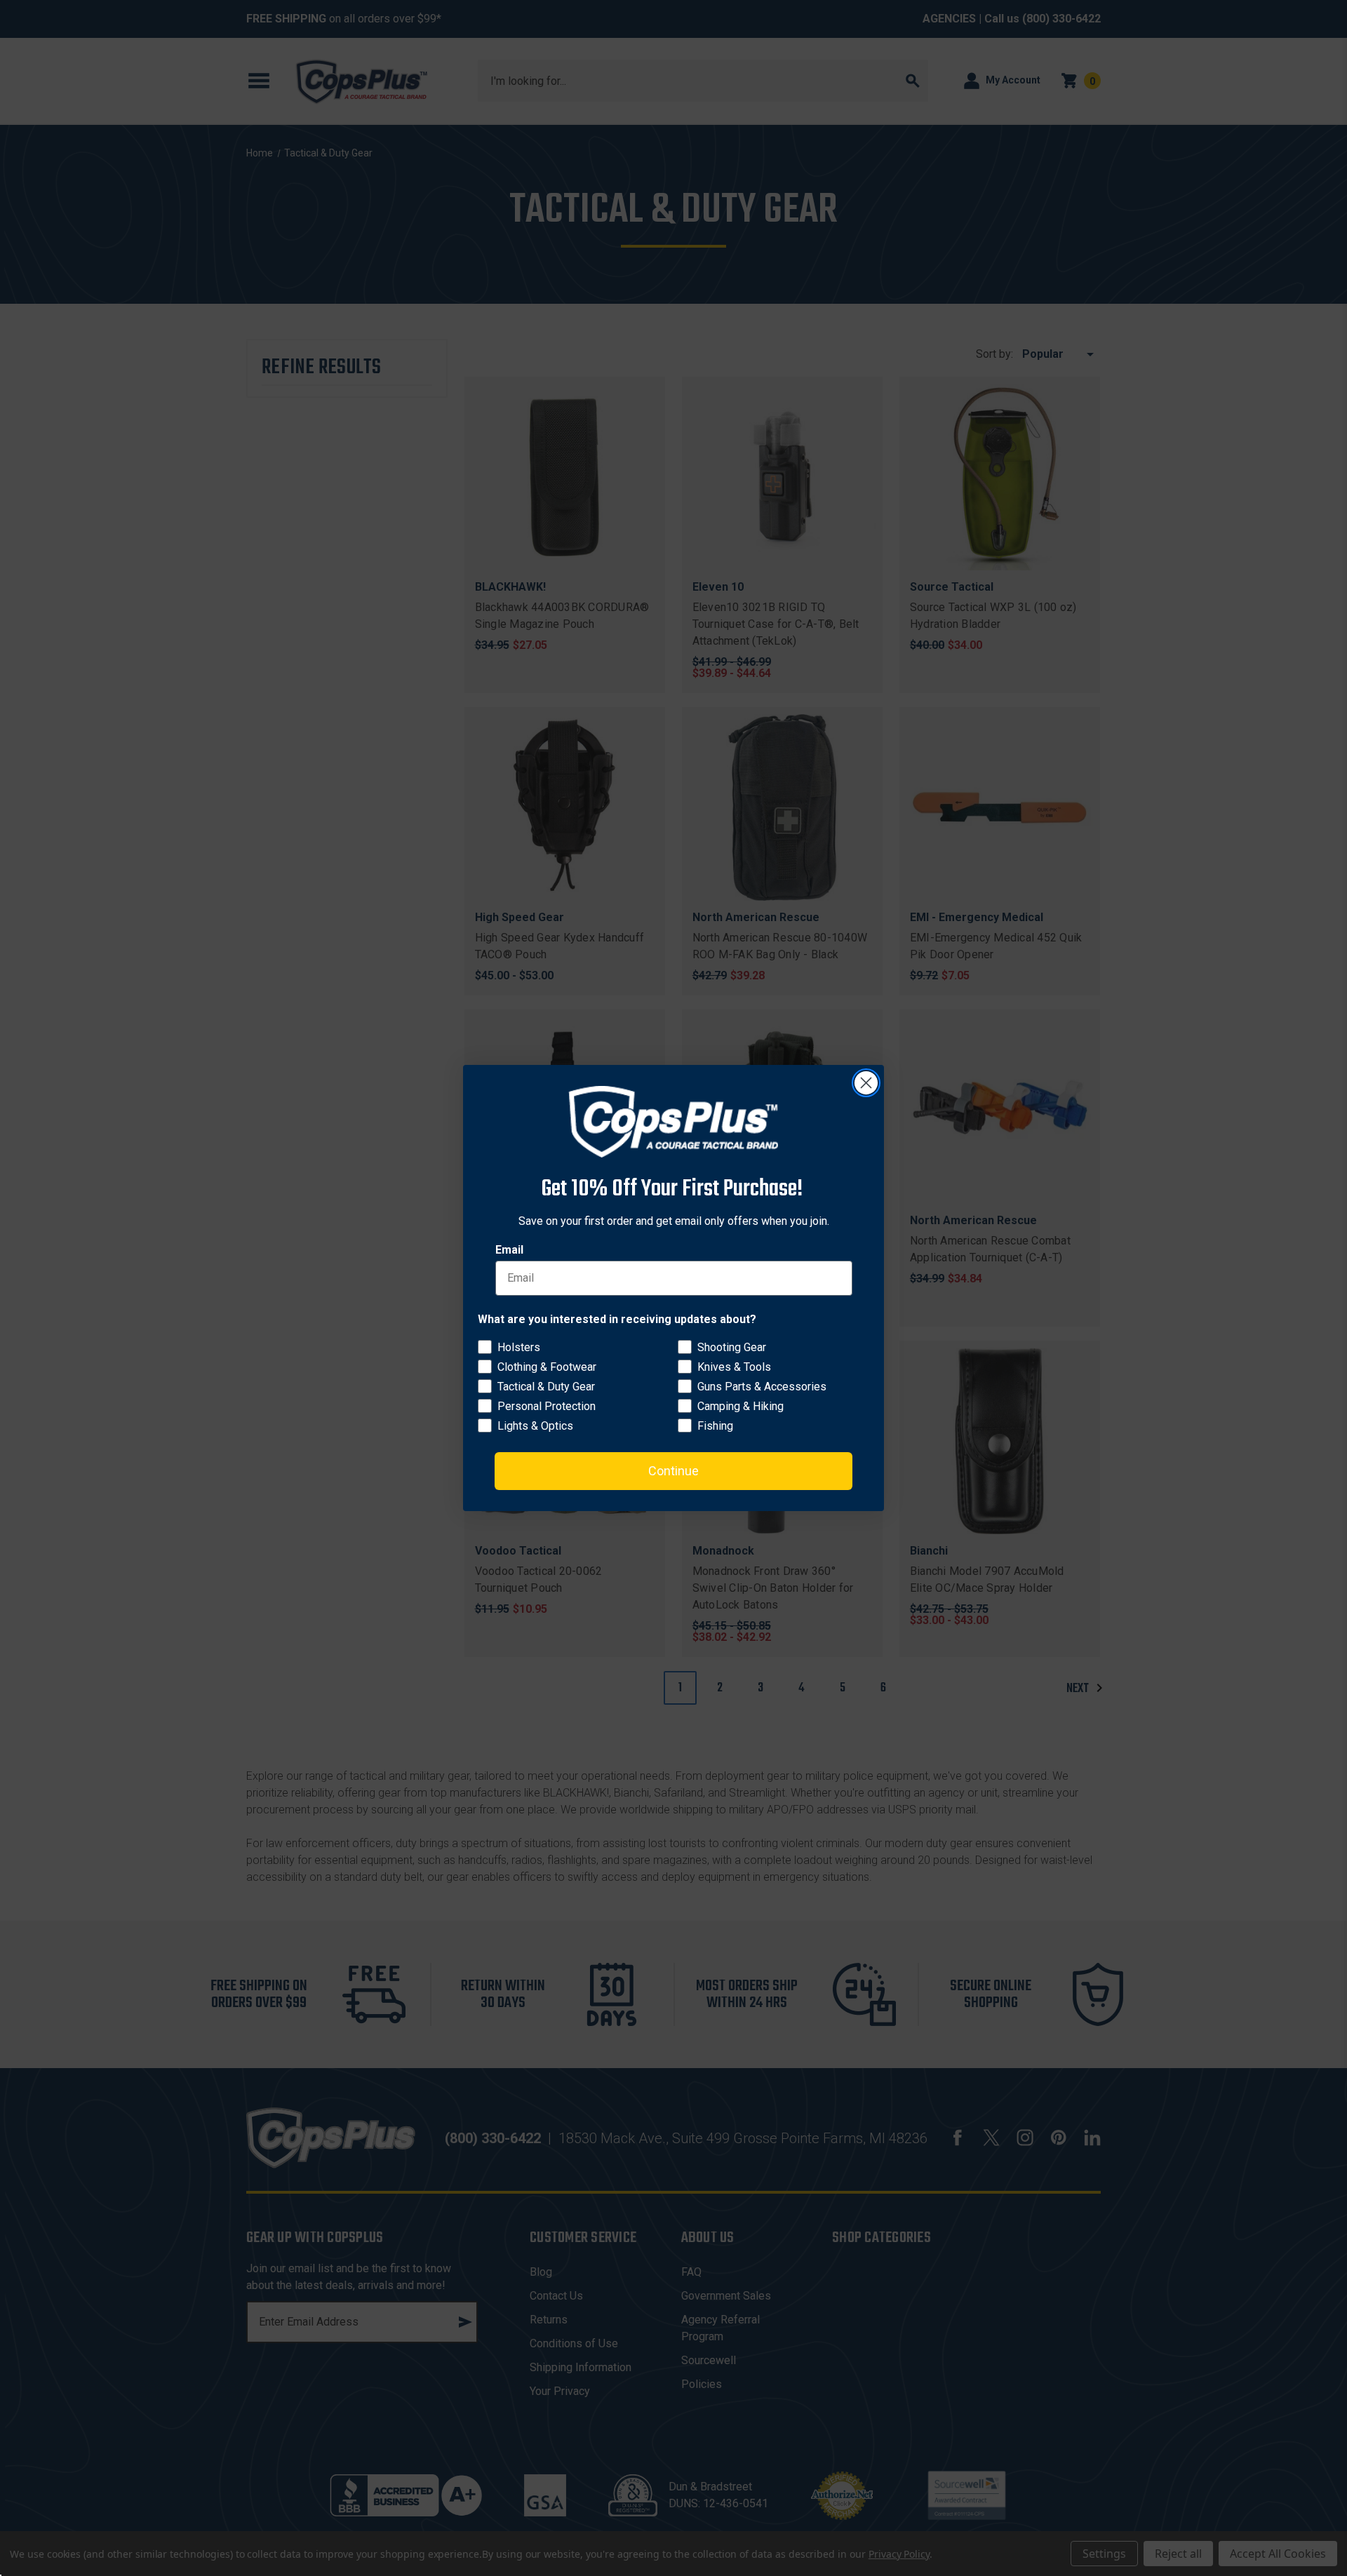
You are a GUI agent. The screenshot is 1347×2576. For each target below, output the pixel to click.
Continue (673, 1471)
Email (509, 1250)
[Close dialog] (866, 1083)
